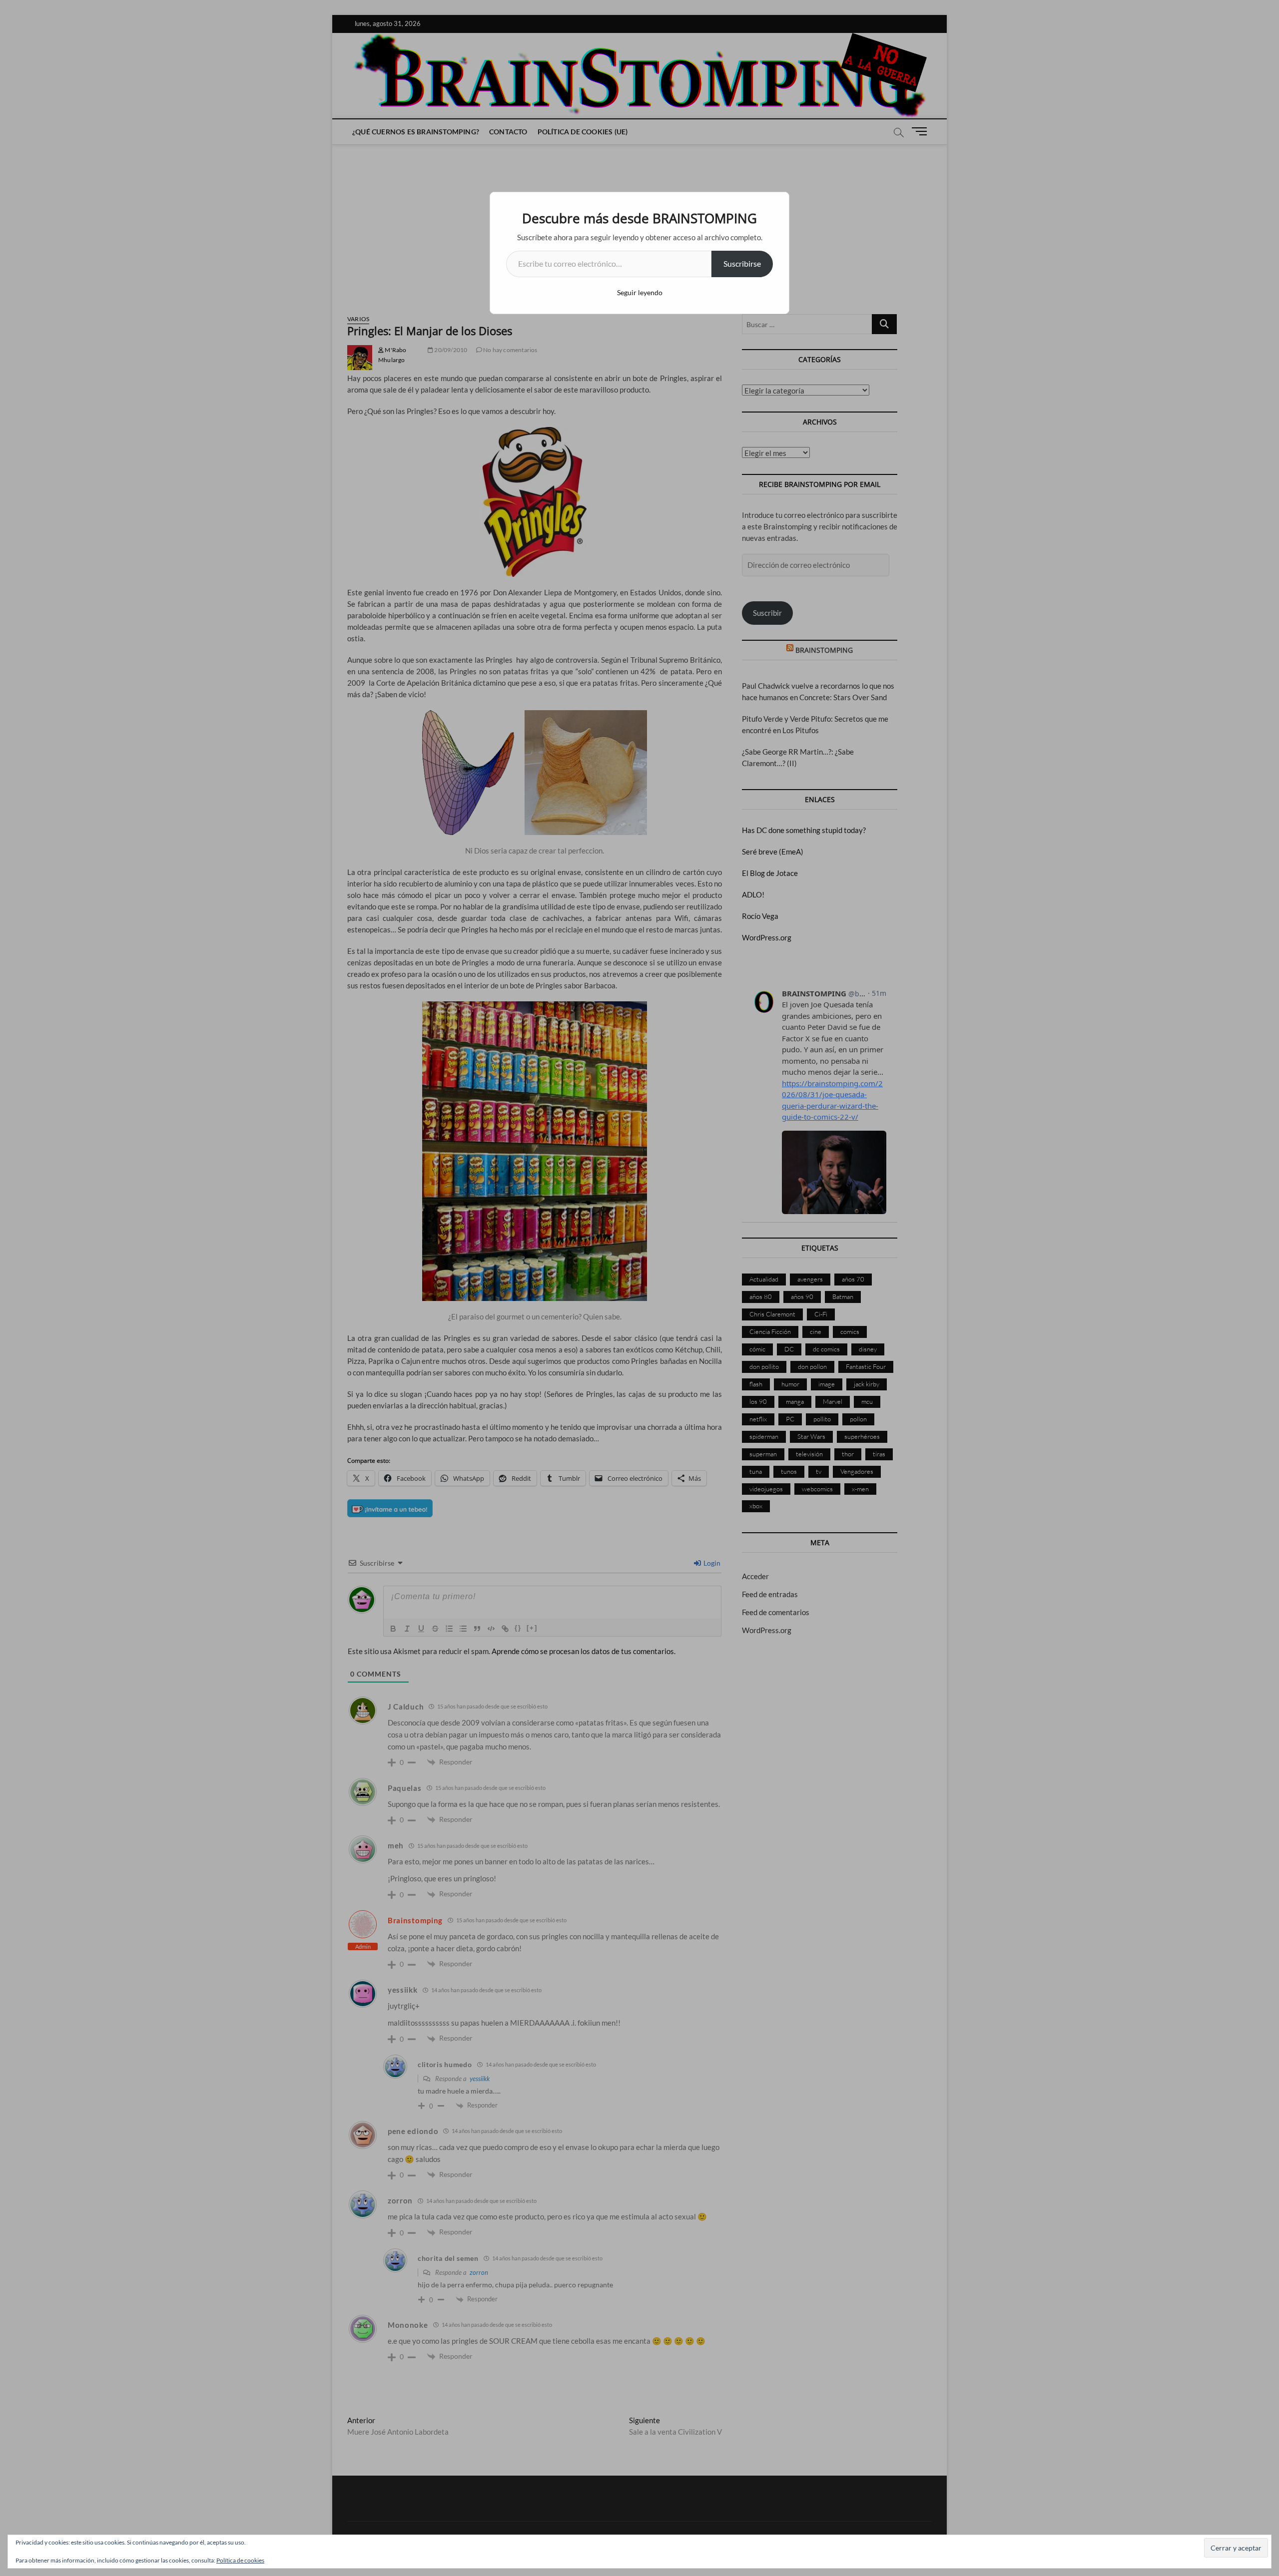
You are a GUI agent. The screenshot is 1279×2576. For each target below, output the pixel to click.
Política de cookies (240, 2560)
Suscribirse (742, 263)
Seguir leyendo (640, 292)
